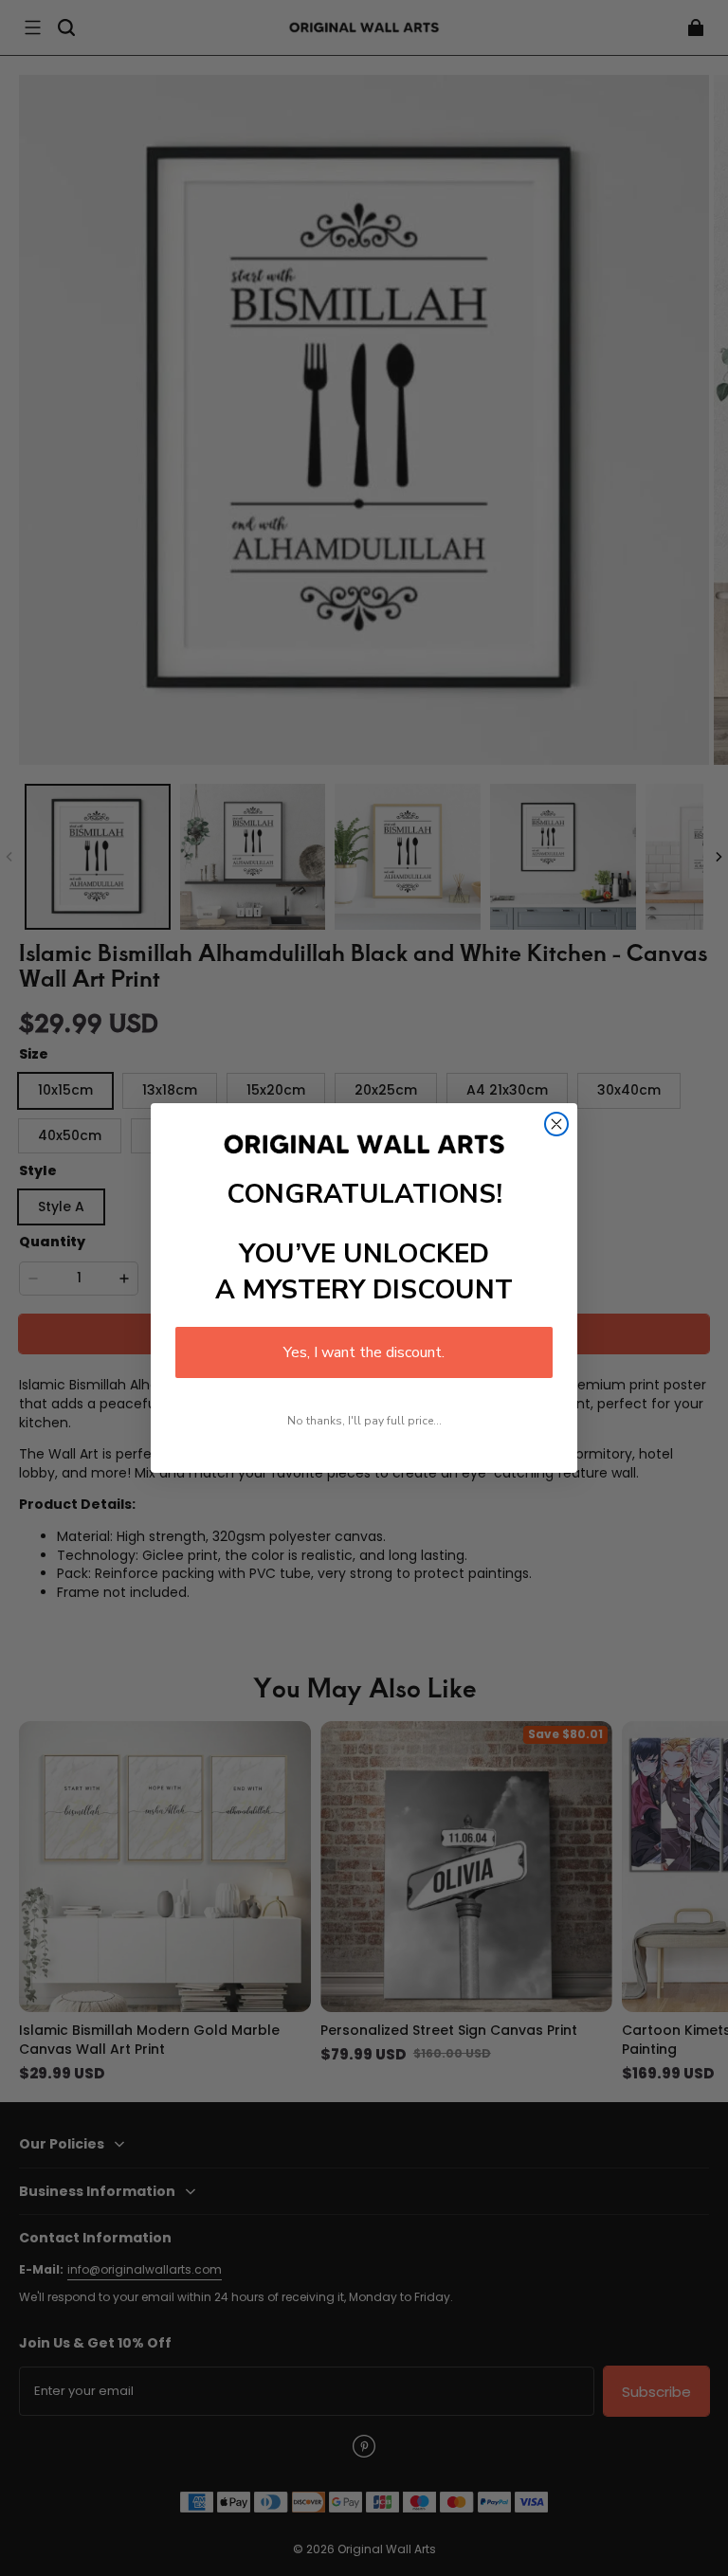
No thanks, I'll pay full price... (364, 1421)
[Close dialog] (556, 1124)
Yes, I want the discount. (364, 1352)
